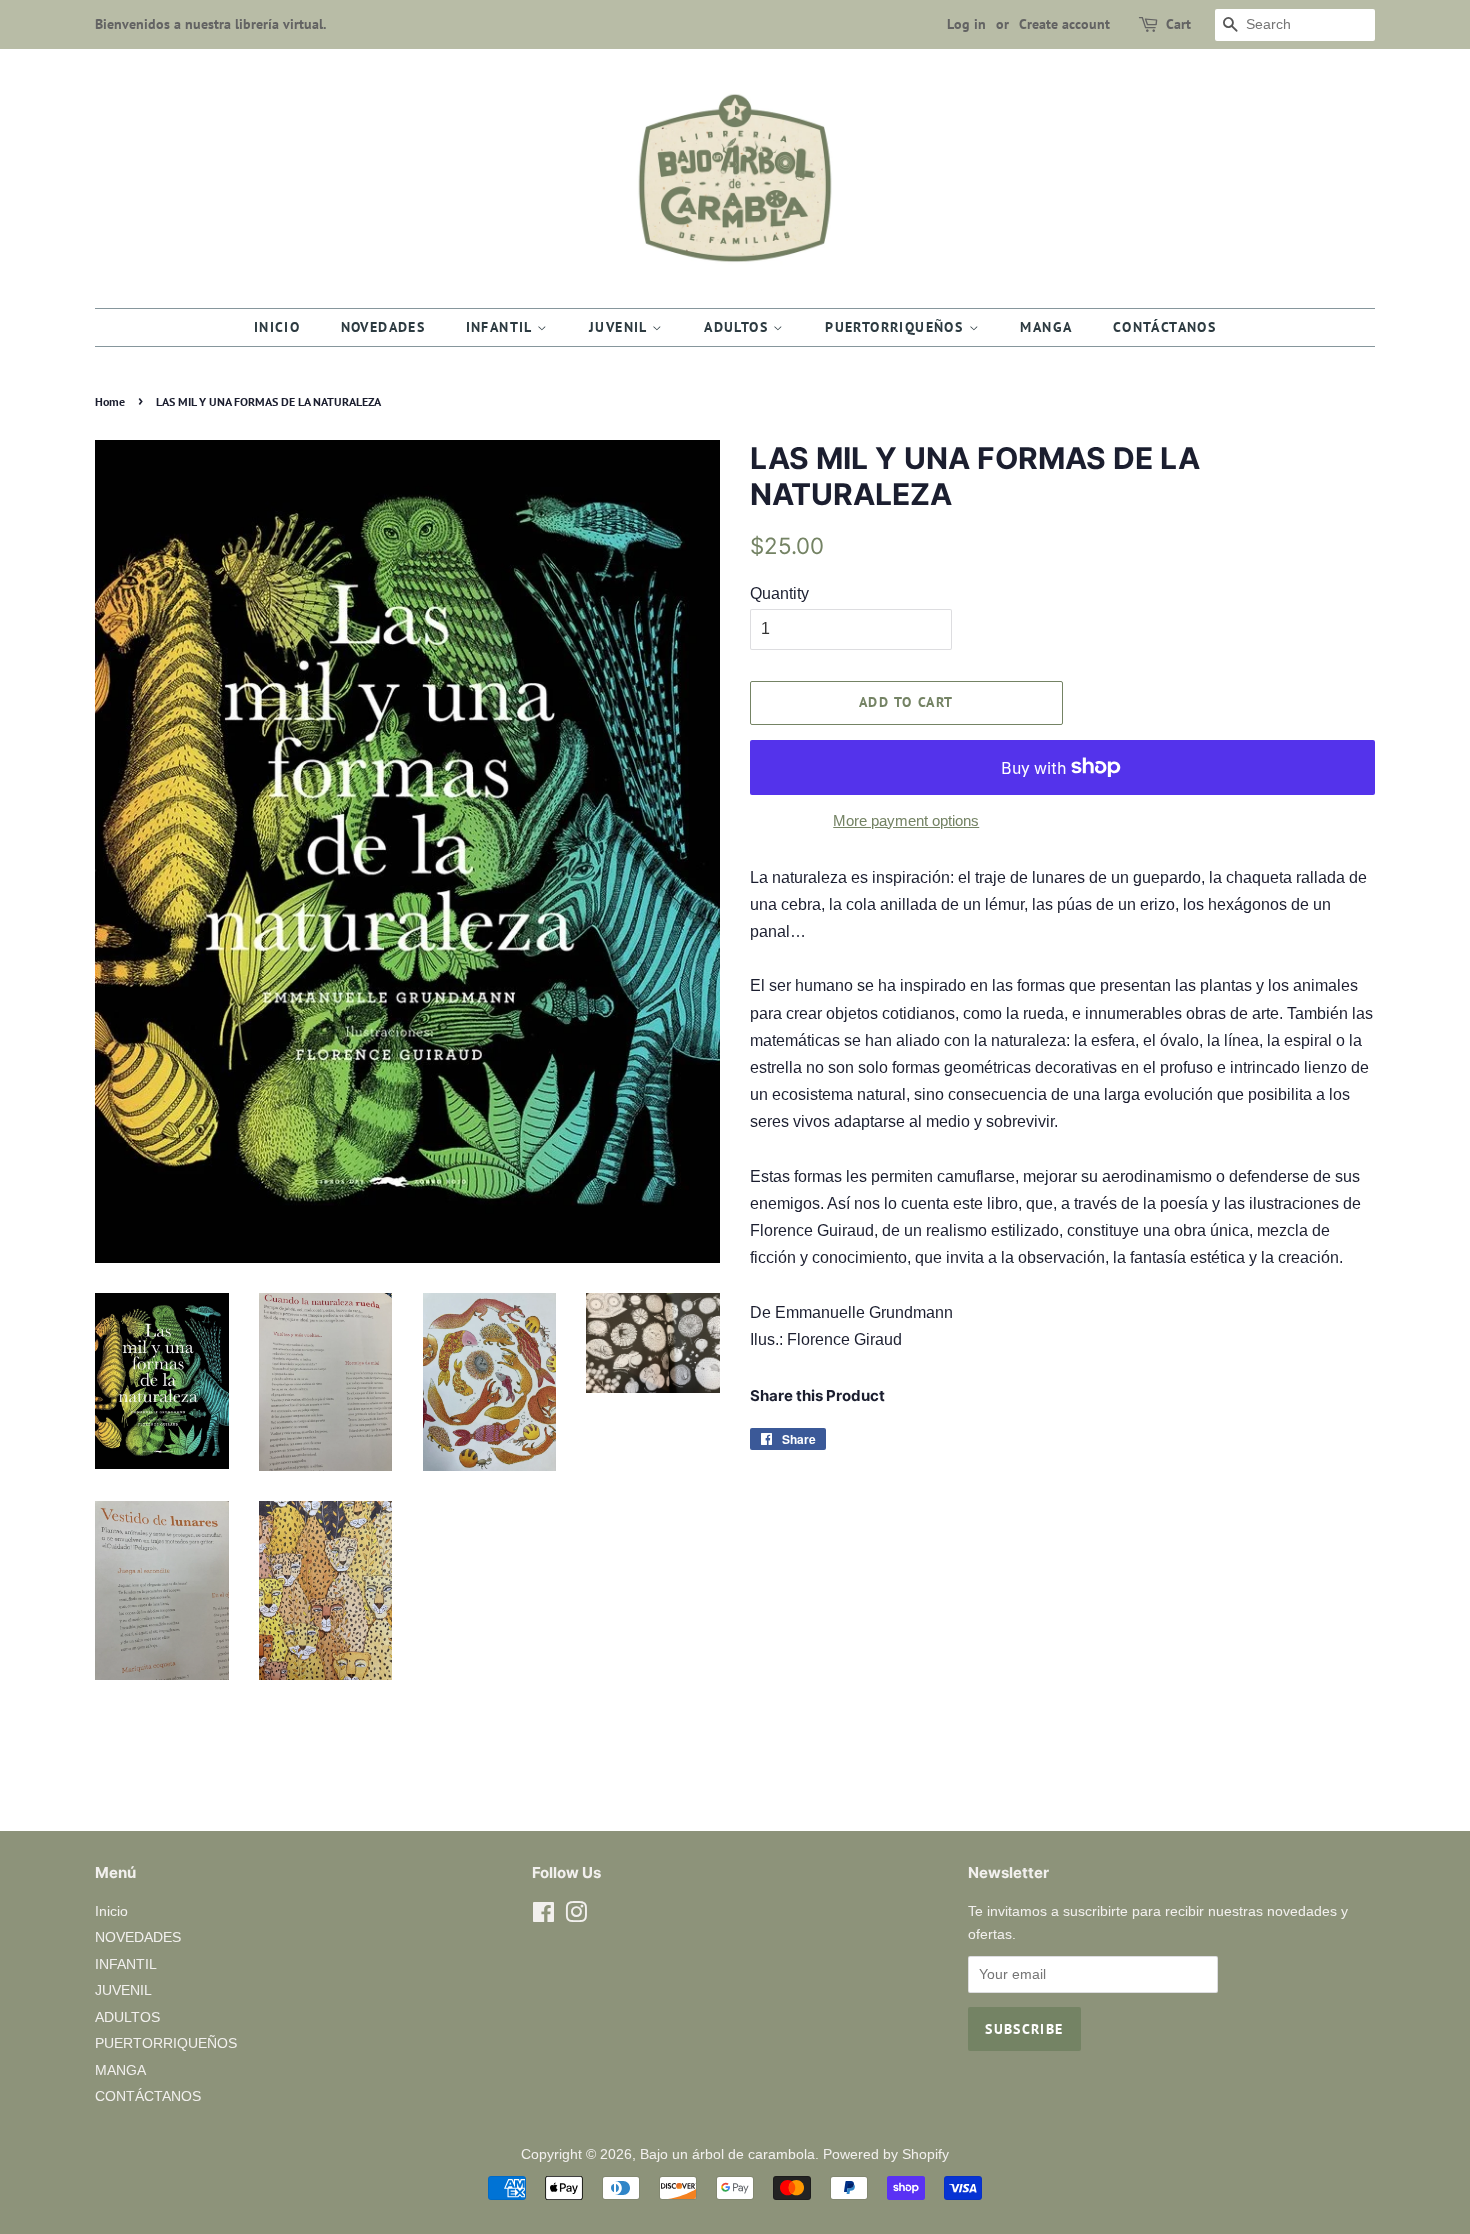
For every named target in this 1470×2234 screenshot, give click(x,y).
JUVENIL (620, 327)
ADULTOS (738, 327)
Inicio (277, 327)
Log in (966, 24)
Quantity (779, 593)
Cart (1178, 24)
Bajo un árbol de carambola (727, 2154)
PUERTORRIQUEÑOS (896, 327)
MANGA (1046, 327)
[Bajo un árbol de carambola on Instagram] (576, 1916)
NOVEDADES (383, 327)
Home (110, 401)
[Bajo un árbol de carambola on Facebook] (543, 1916)
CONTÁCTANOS (1164, 327)
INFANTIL (502, 327)
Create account (1064, 24)
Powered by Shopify (886, 2154)
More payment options (906, 820)
